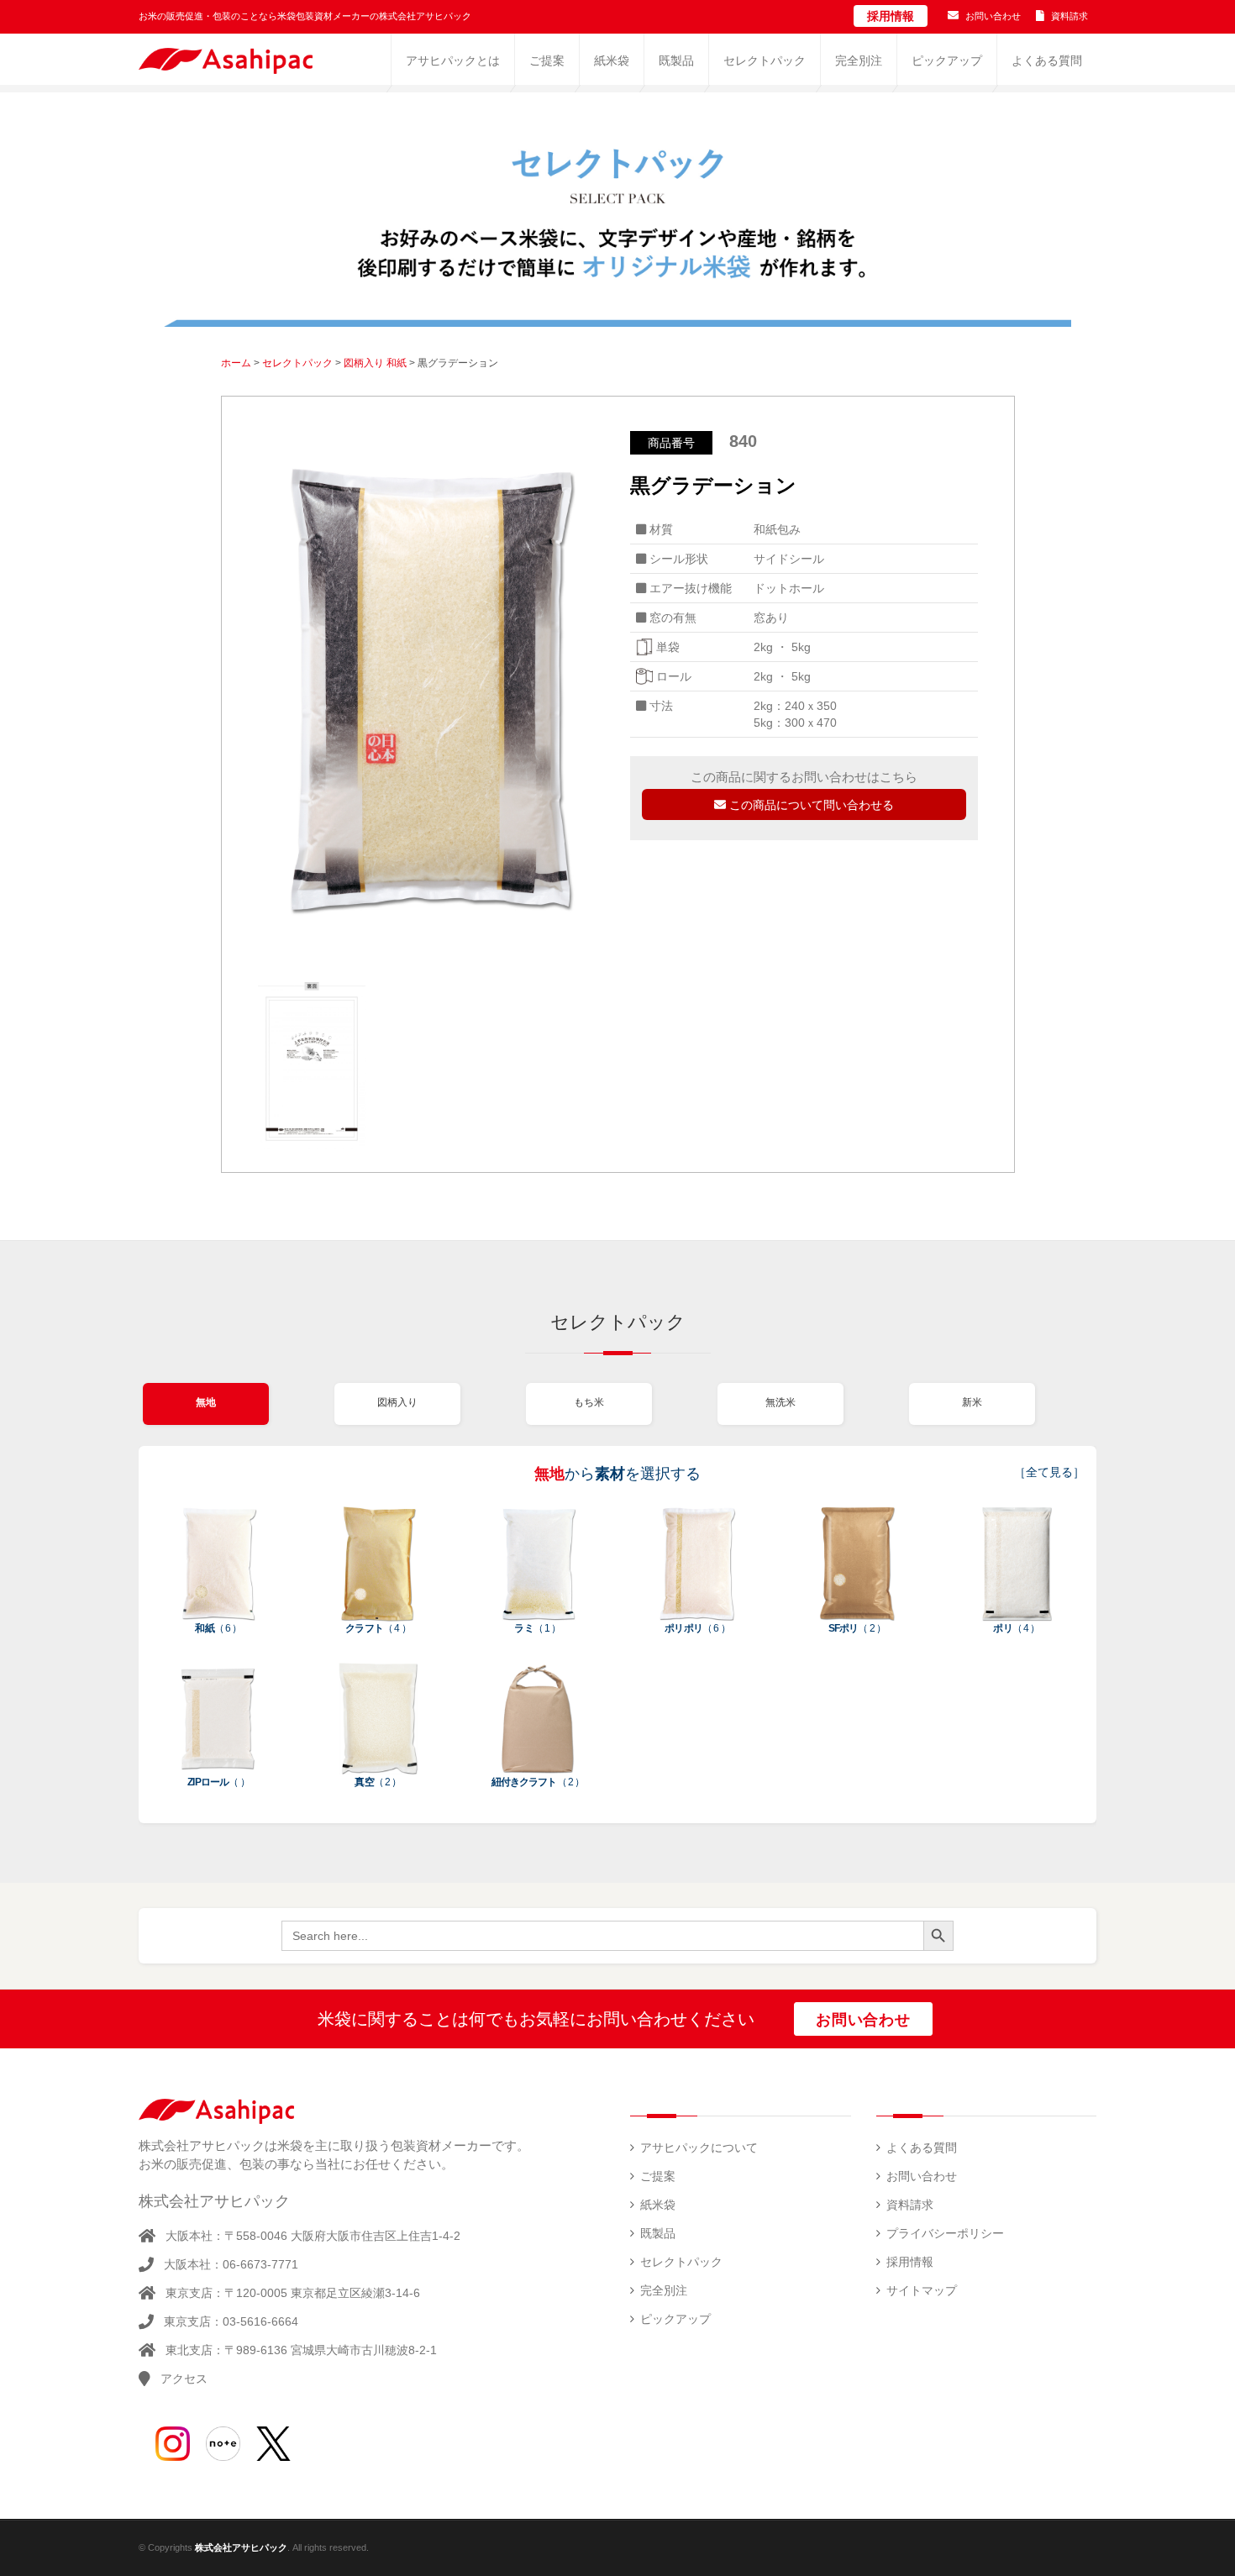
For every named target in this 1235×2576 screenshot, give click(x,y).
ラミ (537, 1628)
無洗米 (780, 1402)
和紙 (218, 1628)
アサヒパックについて (699, 2148)
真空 (378, 1782)
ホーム (236, 363)
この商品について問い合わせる (810, 805)
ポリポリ (697, 1628)
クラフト (378, 1628)
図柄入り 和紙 (375, 363)
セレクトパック (297, 363)
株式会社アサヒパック (241, 2547)
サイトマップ (922, 2290)
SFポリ (857, 1628)
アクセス (184, 2379)
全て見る (1049, 1472)
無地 (206, 1402)
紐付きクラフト (538, 1782)
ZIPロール (218, 1782)
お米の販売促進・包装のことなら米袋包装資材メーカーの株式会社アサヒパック (305, 16)
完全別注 (664, 2290)
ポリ (1016, 1628)
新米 (972, 1402)
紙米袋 (658, 2205)
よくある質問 (922, 2148)
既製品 (658, 2233)
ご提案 (658, 2176)
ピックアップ (675, 2319)
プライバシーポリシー (945, 2233)
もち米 (589, 1402)
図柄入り (397, 1402)
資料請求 (1069, 16)
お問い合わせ (993, 16)
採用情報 (891, 16)
